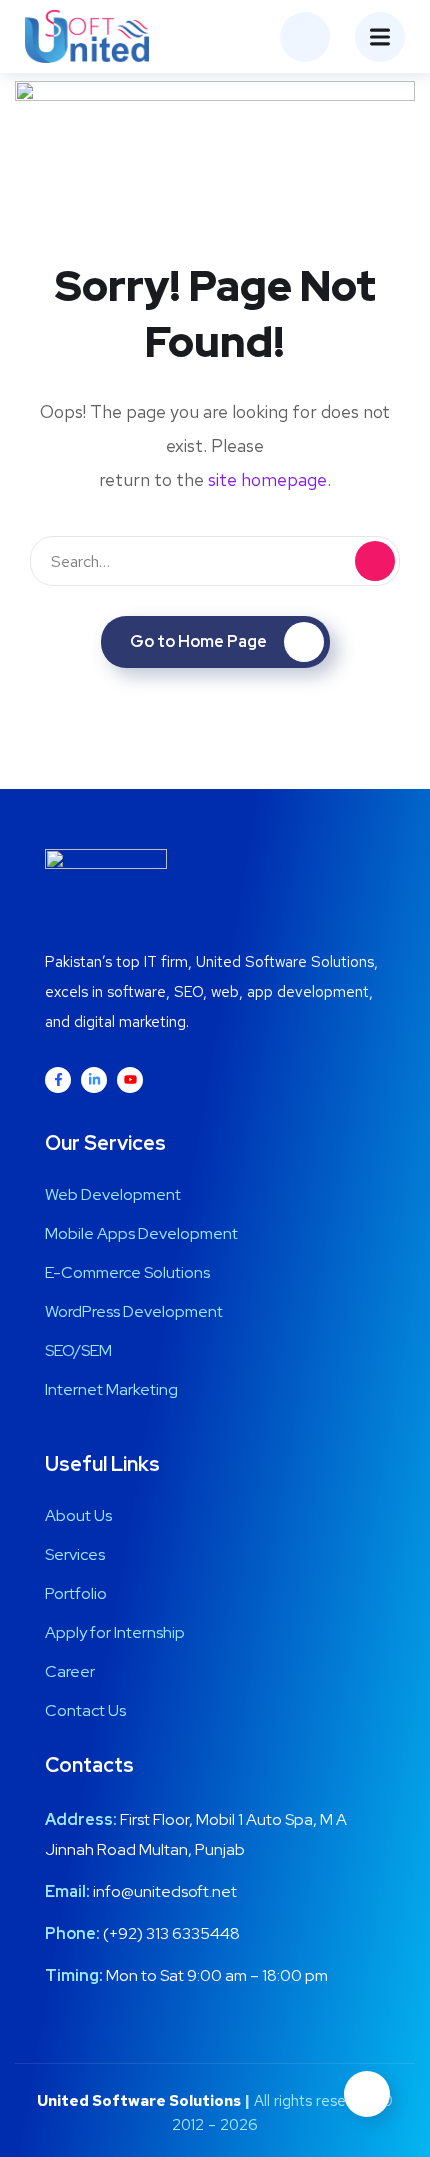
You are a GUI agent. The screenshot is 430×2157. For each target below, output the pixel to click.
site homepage (267, 479)
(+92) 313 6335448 (171, 1933)
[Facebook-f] (58, 1080)
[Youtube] (130, 1080)
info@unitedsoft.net (165, 1891)
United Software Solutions (139, 2101)
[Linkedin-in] (94, 1080)
